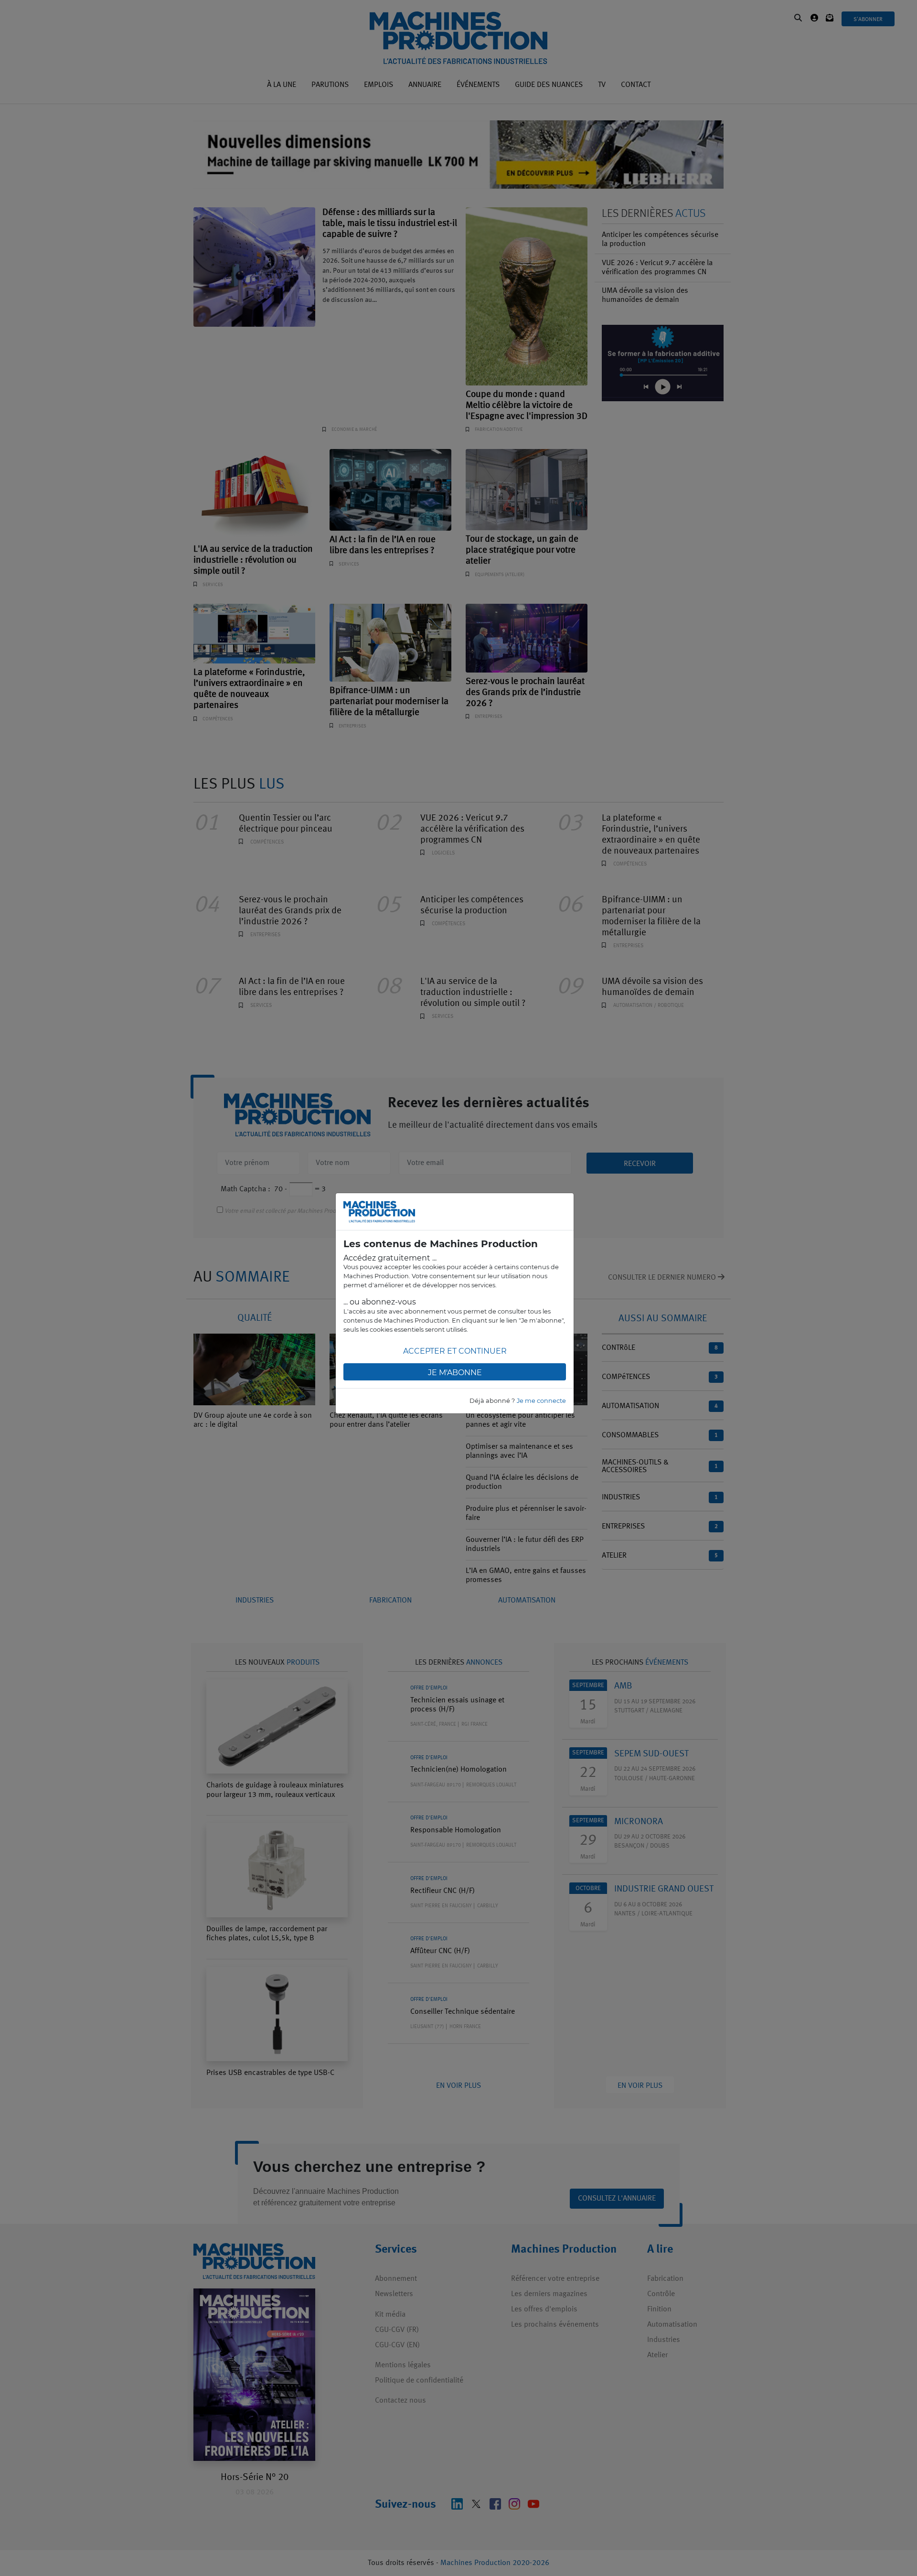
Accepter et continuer (455, 1351)
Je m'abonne (455, 1373)
